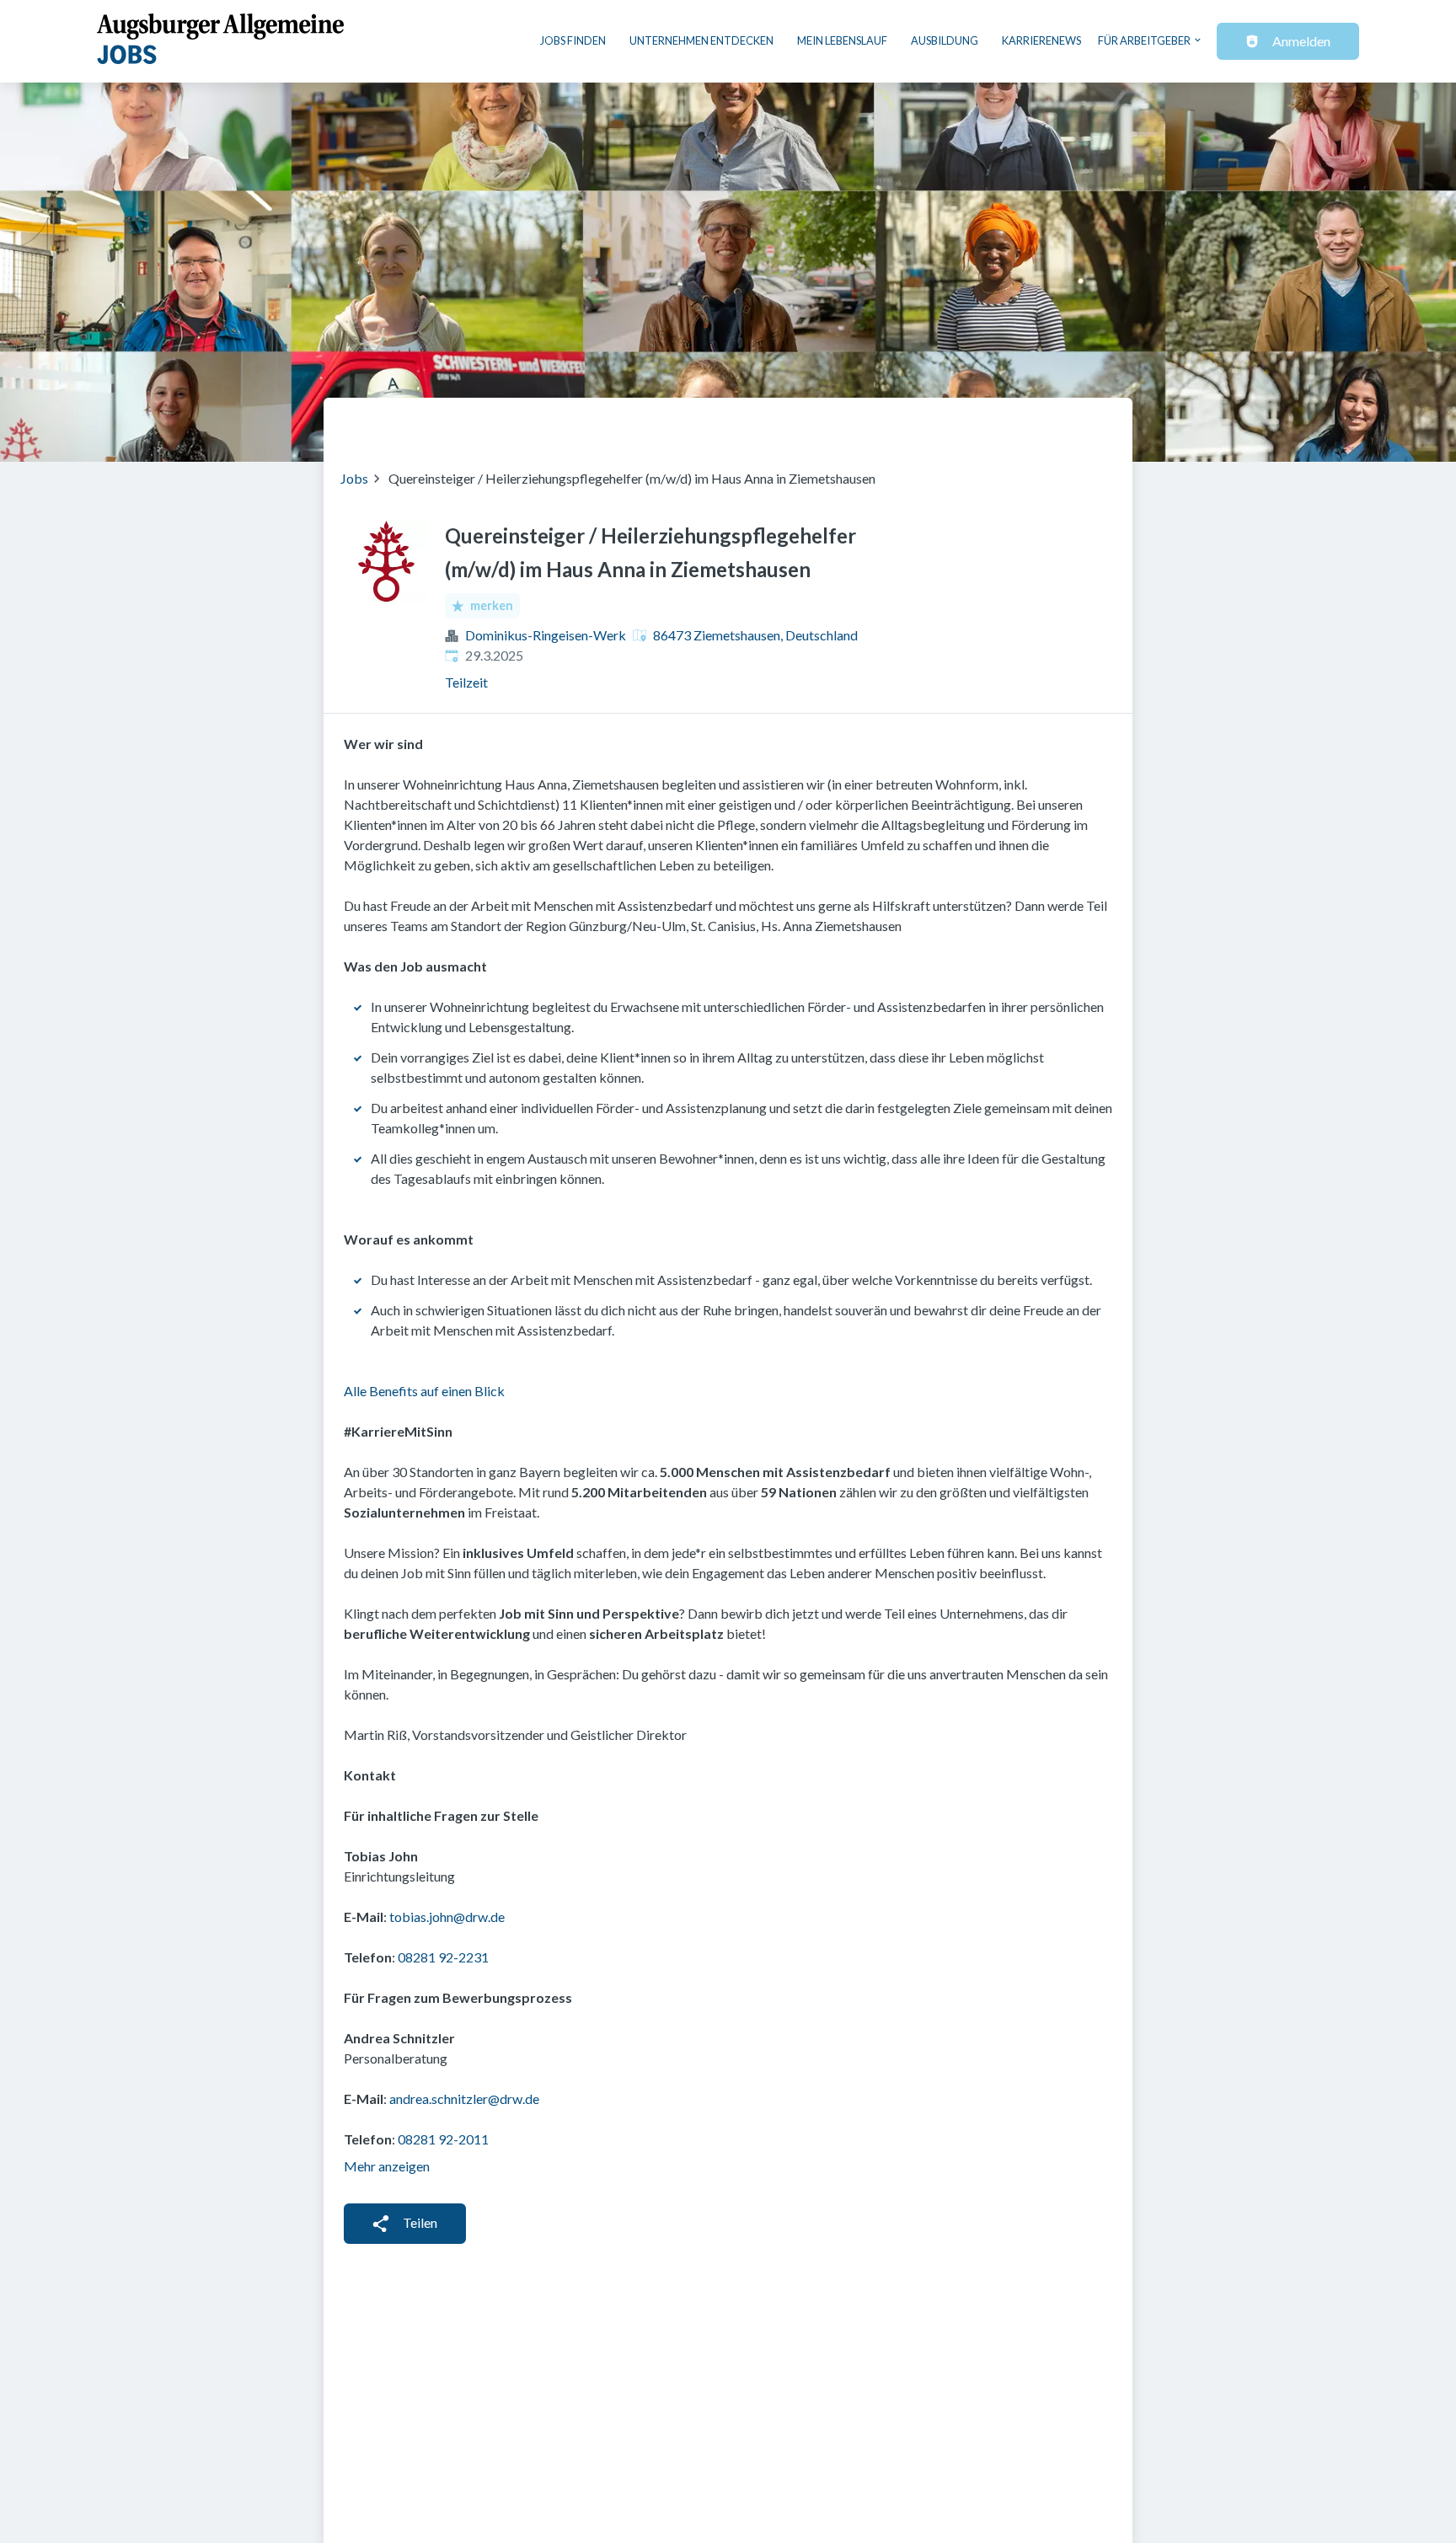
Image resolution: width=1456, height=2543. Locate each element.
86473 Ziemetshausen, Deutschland (755, 635)
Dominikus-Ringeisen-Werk (546, 635)
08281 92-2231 (443, 1957)
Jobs (354, 478)
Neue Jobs (978, 423)
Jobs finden (573, 40)
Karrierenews (1041, 40)
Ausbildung (945, 40)
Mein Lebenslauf (842, 40)
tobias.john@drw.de (447, 1917)
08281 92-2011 (443, 2139)
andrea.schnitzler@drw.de (464, 2099)
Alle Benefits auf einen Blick (424, 1391)
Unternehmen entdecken (701, 40)
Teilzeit (466, 682)
